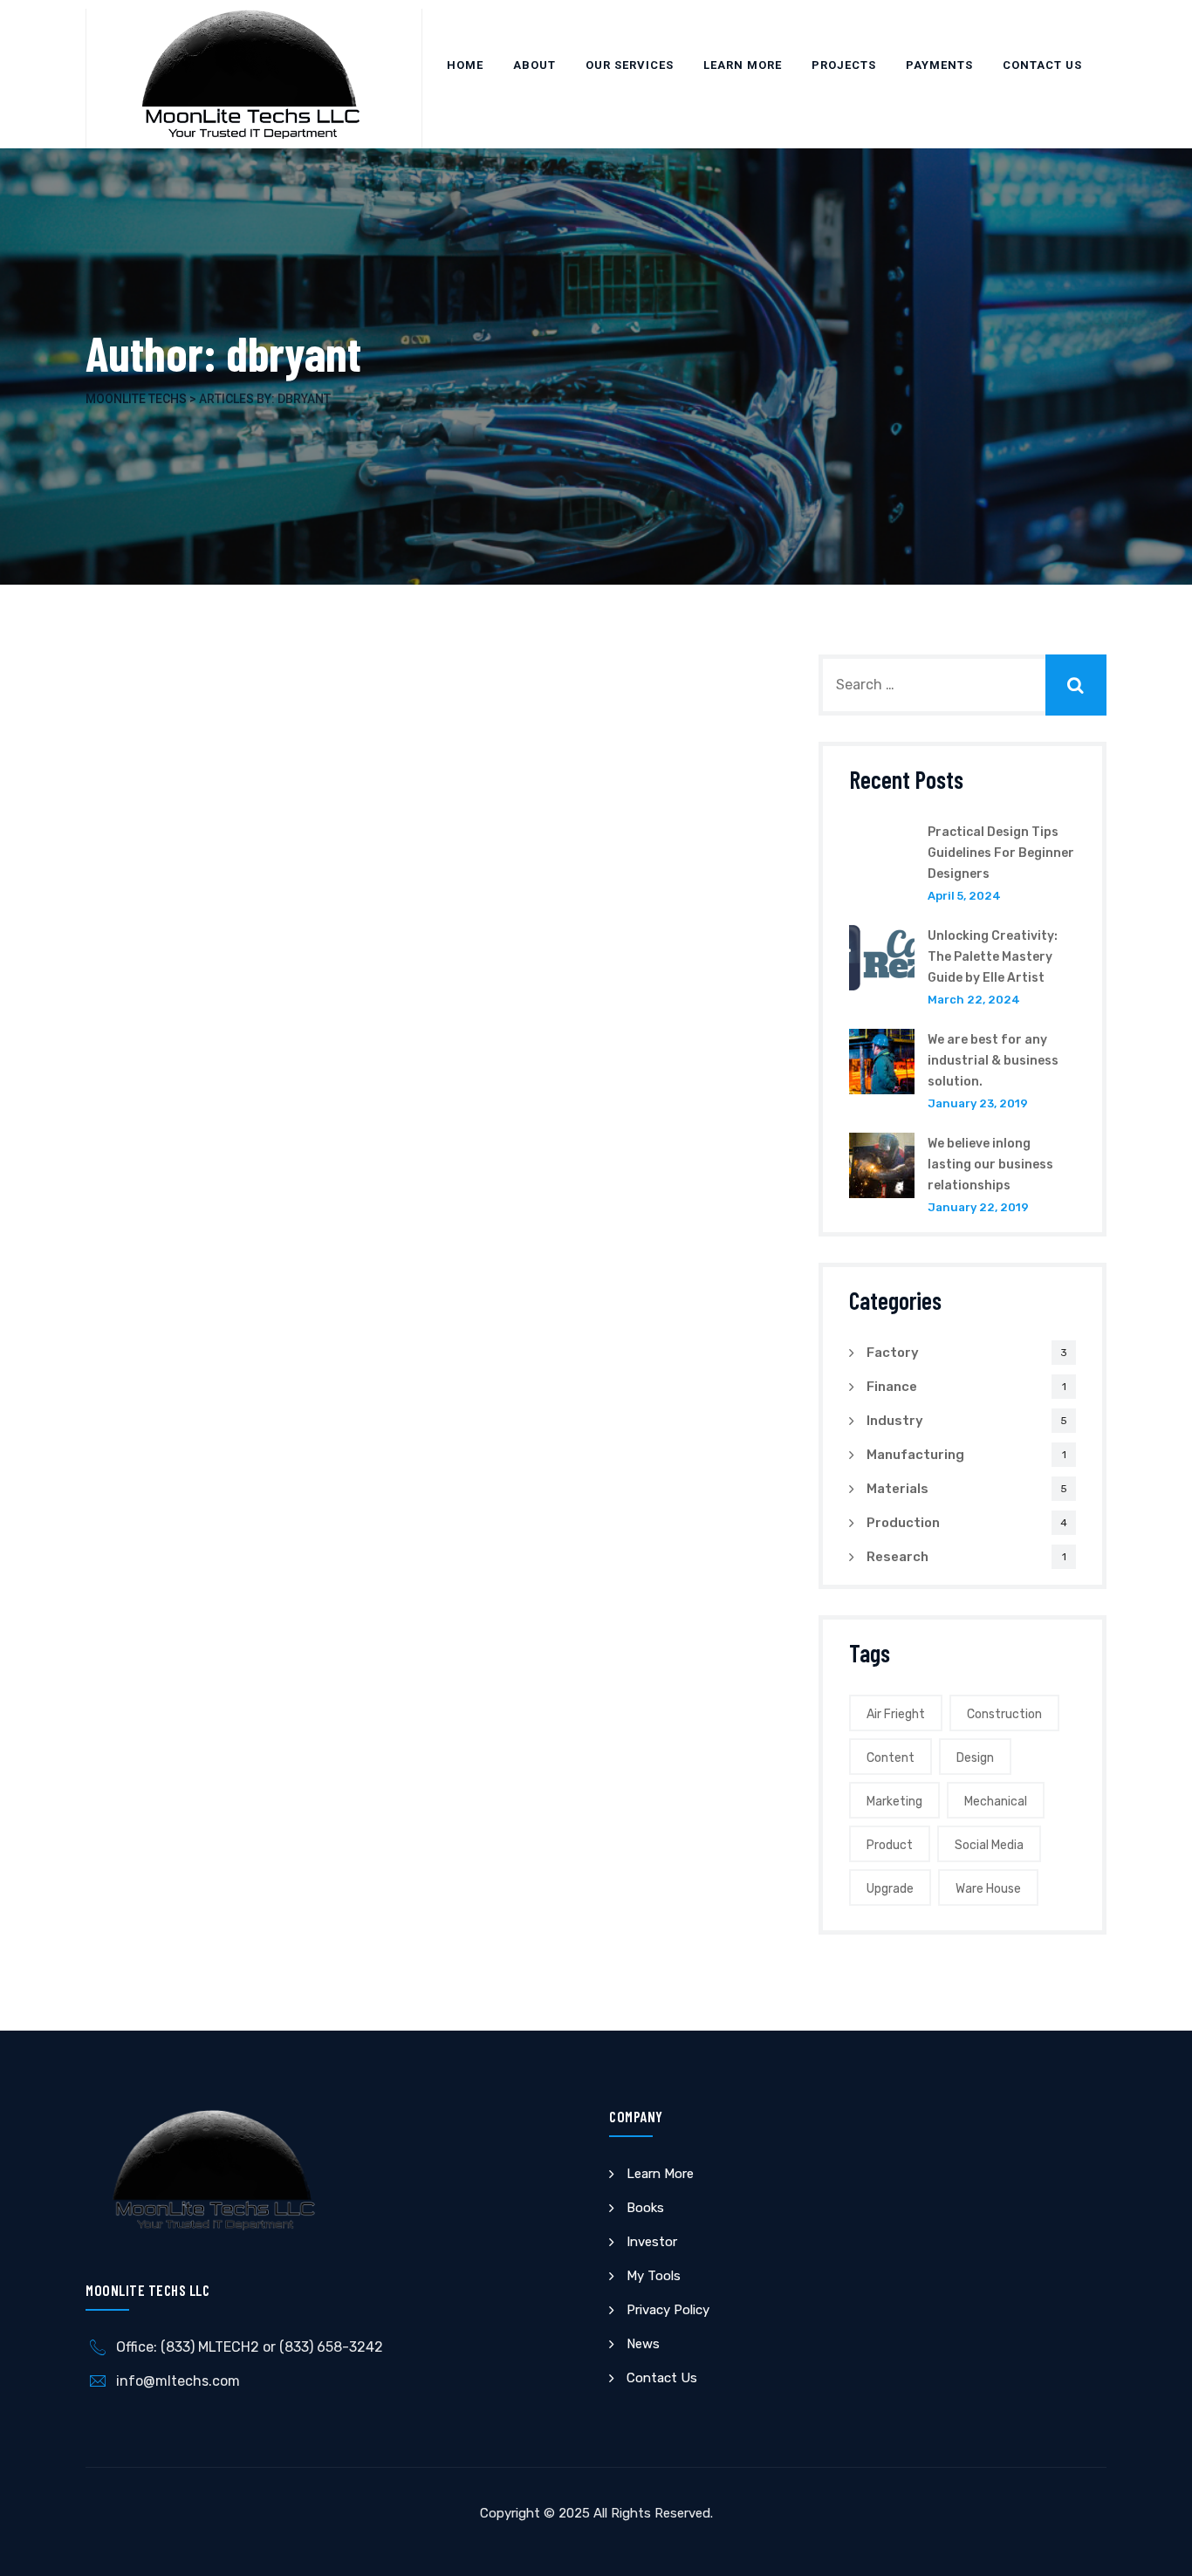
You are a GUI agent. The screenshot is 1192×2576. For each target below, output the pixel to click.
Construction (1004, 1714)
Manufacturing (915, 1455)
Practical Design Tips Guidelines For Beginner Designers (1001, 853)
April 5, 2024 (964, 896)
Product (890, 1845)
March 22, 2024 (974, 1000)
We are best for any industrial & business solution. (993, 1061)
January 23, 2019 (978, 1103)
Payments (939, 65)
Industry (895, 1421)
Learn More (743, 65)
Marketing (894, 1802)
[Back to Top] (1155, 2548)
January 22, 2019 (978, 1207)
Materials (897, 1489)
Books (645, 2208)
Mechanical (996, 1802)
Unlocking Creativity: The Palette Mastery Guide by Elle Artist (993, 957)
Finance (892, 1387)
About (534, 65)
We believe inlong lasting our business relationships (990, 1165)
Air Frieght (896, 1714)
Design (975, 1758)
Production (903, 1523)
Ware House (988, 1889)
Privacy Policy (668, 2310)
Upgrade (890, 1889)
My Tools (654, 2276)
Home (465, 65)
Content (891, 1758)
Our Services (630, 65)
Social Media (989, 1845)
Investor (652, 2242)
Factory (893, 1353)
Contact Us (1042, 65)
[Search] (1076, 685)
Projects (844, 65)
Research (897, 1557)
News (643, 2344)
